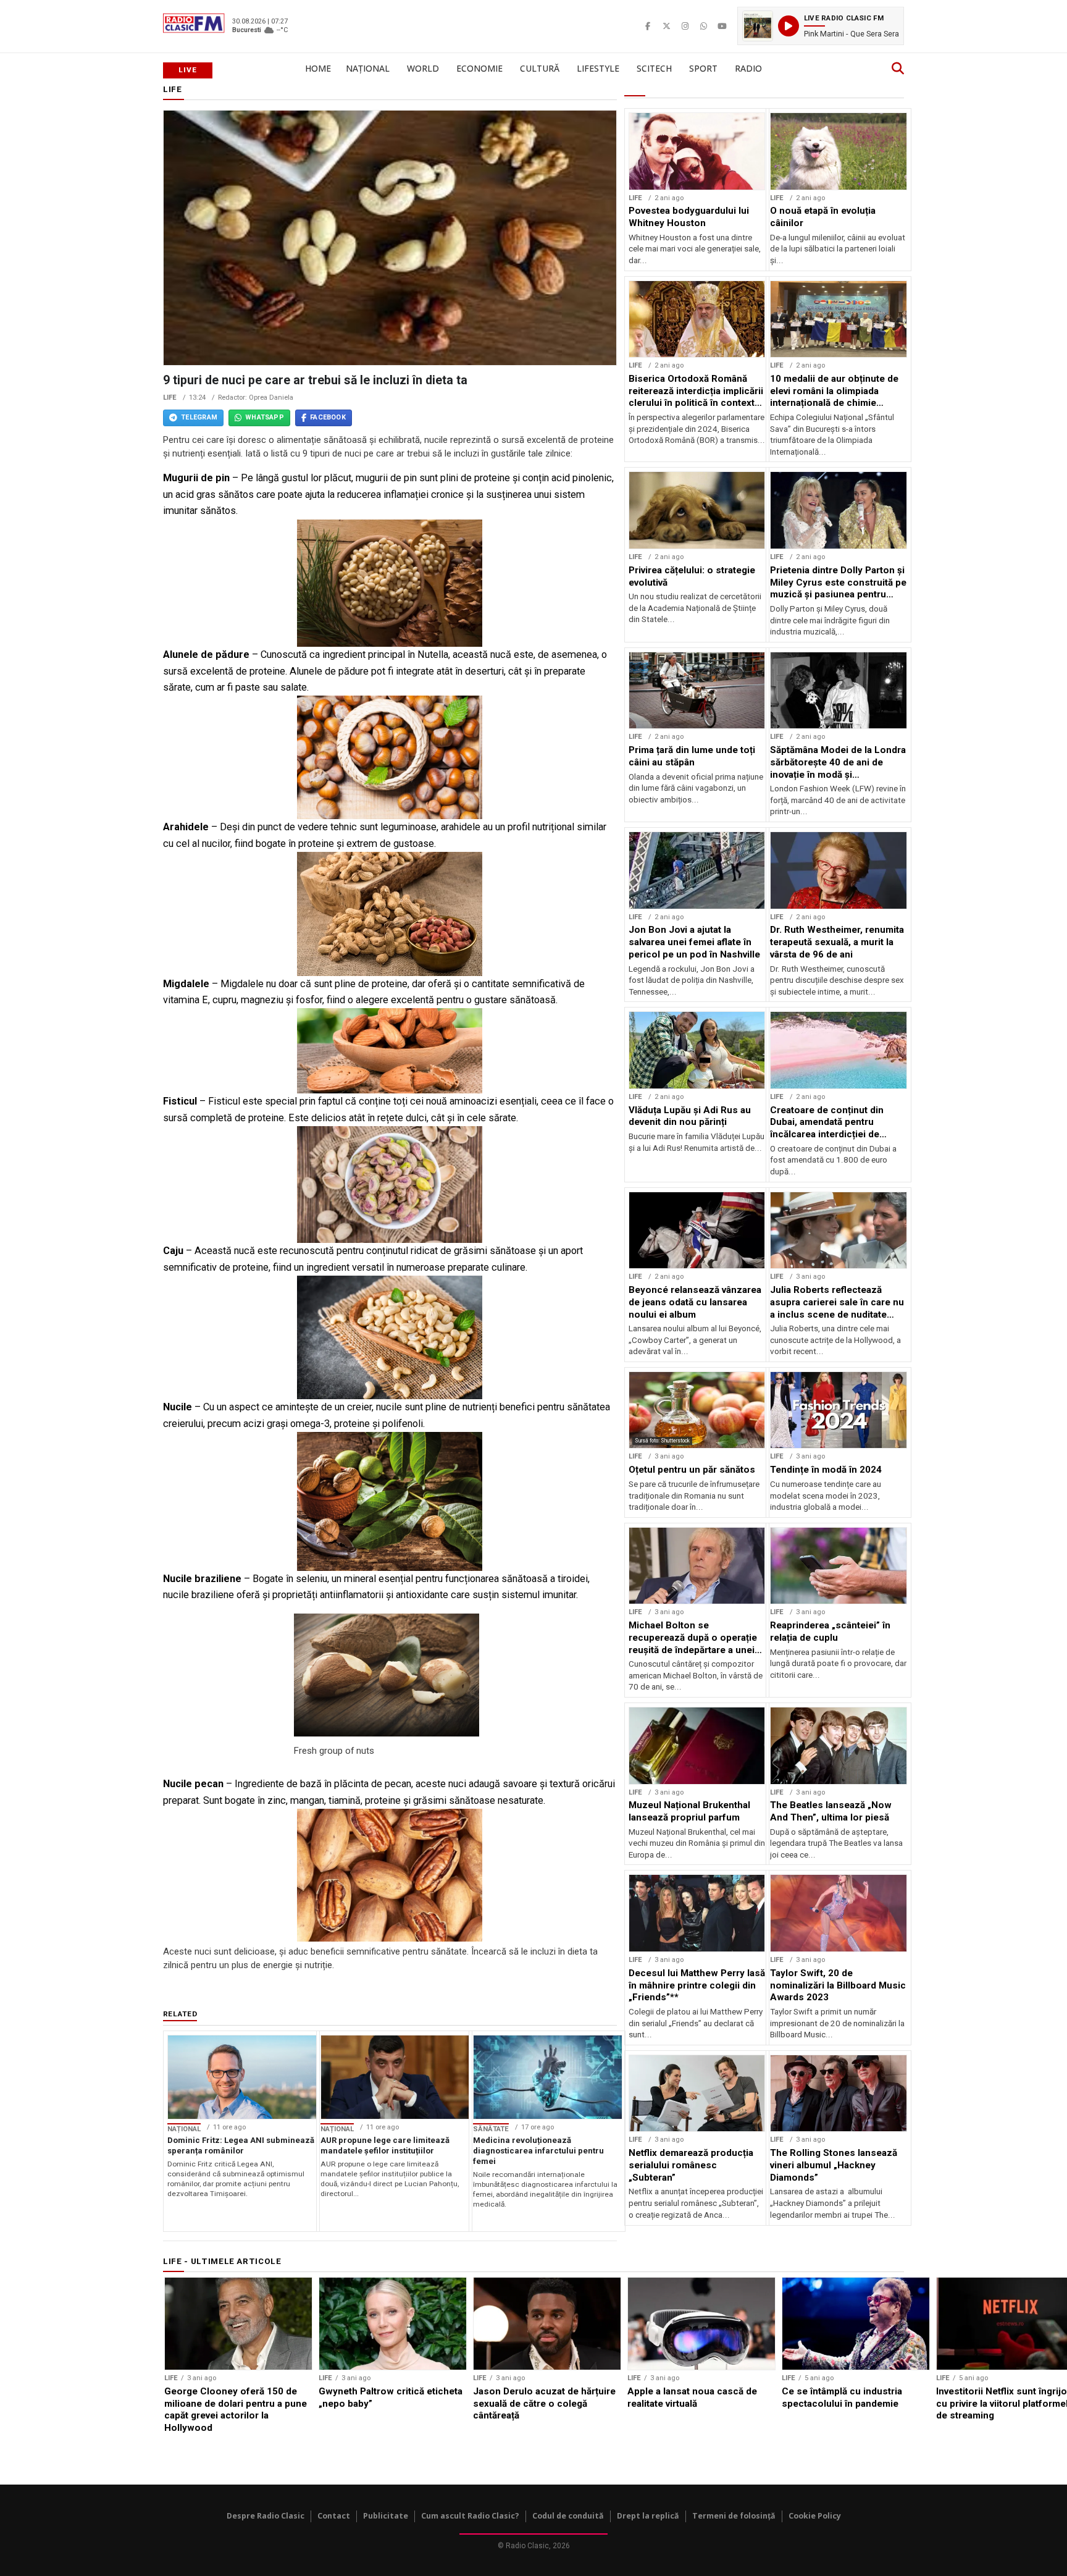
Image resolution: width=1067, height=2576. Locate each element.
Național (368, 68)
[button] (821, 26)
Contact (334, 2516)
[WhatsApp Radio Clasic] (703, 26)
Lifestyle (598, 68)
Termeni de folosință (734, 2516)
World (423, 68)
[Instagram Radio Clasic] (685, 26)
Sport (703, 68)
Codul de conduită (568, 2516)
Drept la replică (648, 2516)
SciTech (654, 68)
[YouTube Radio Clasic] (722, 26)
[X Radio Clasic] (666, 26)
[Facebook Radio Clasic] (648, 26)
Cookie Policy (815, 2516)
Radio (748, 68)
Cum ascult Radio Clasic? (470, 2516)
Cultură (540, 68)
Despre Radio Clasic (266, 2516)
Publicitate (386, 2516)
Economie (479, 68)
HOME (318, 68)
